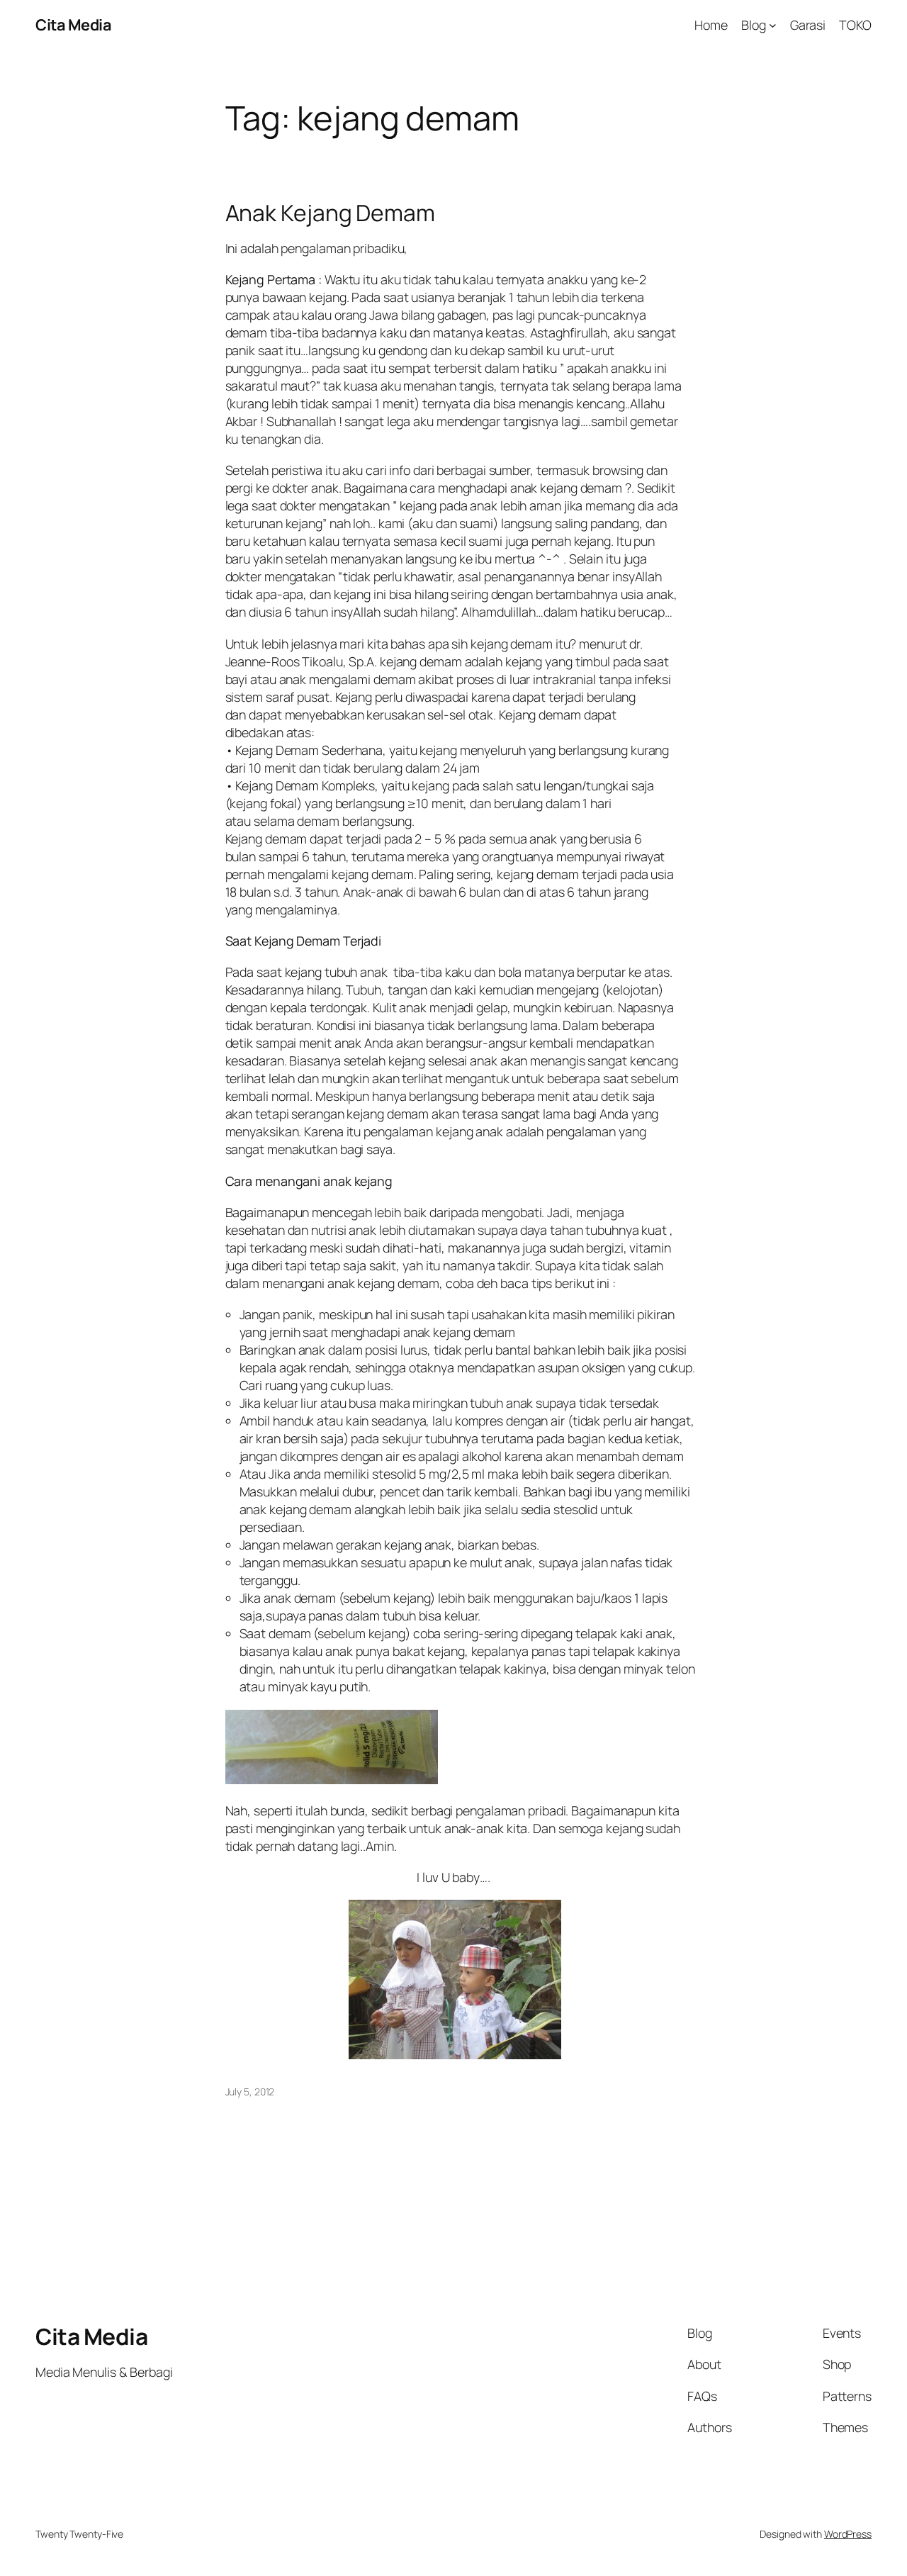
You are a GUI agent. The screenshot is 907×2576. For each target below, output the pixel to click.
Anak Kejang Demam (330, 213)
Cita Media (73, 25)
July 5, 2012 (250, 2091)
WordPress (848, 2534)
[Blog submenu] (773, 25)
